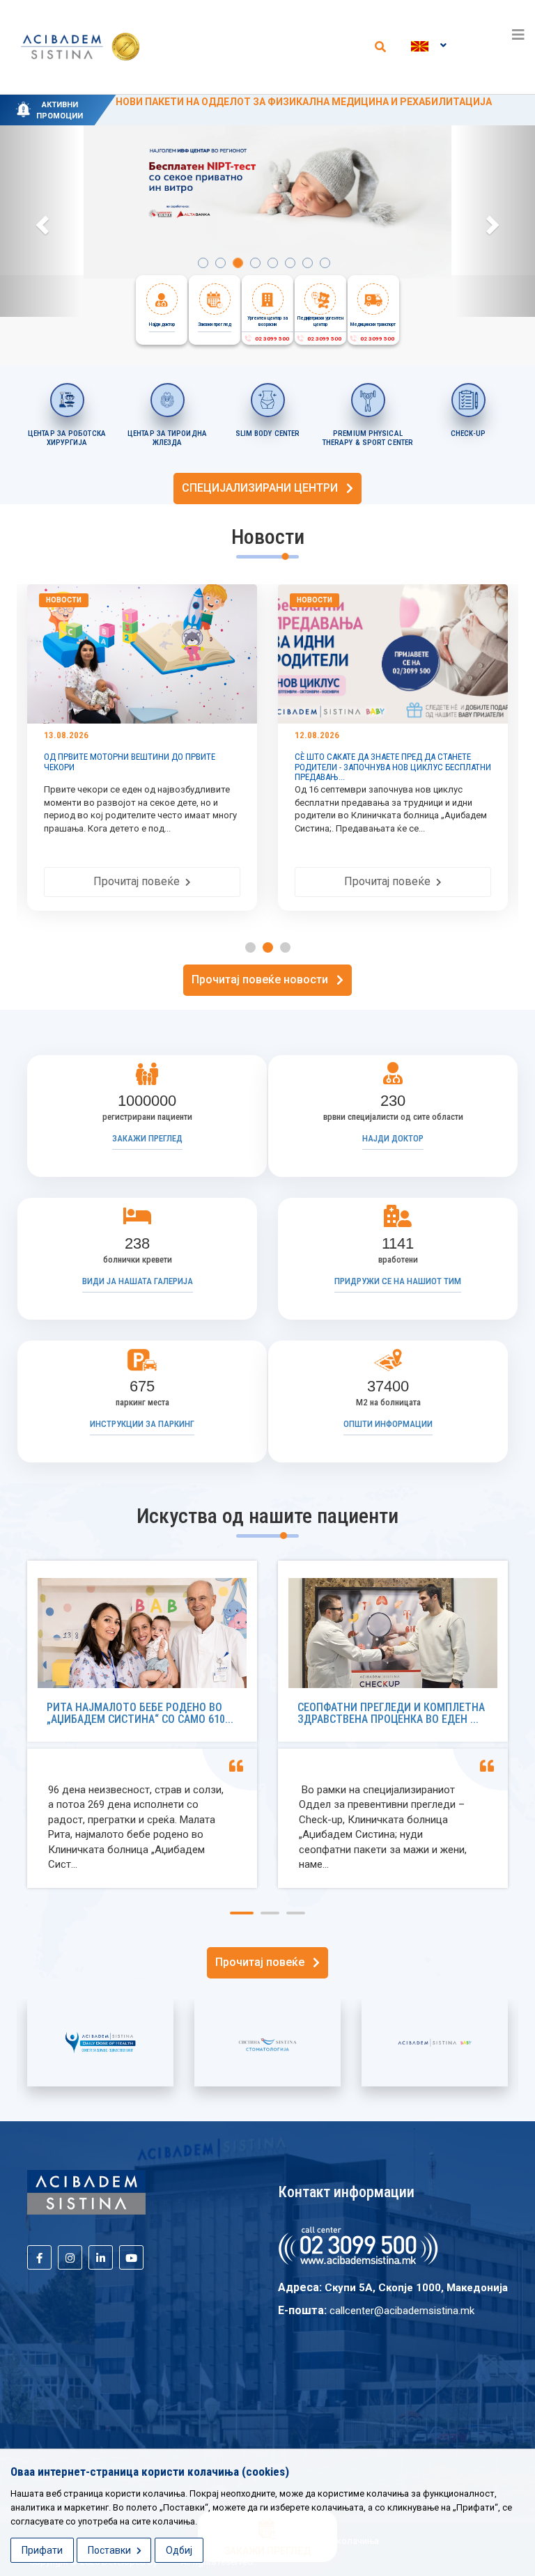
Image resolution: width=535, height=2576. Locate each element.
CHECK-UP (468, 434)
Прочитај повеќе (192, 881)
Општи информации (388, 1424)
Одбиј (179, 2550)
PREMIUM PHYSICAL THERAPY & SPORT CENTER (368, 438)
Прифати (42, 2550)
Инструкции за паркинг (142, 1424)
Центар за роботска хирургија (67, 438)
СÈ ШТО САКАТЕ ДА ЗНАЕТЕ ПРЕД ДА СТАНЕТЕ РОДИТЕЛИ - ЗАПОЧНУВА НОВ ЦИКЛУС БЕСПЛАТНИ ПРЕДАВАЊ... (194, 767)
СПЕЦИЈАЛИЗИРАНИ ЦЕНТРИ (264, 488)
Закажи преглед (147, 1138)
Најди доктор (393, 1138)
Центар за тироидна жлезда (167, 438)
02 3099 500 (271, 339)
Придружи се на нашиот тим (398, 1281)
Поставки (110, 2550)
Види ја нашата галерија (138, 1281)
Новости (116, 600)
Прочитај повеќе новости (264, 979)
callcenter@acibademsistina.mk (402, 2311)
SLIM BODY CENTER (268, 434)
